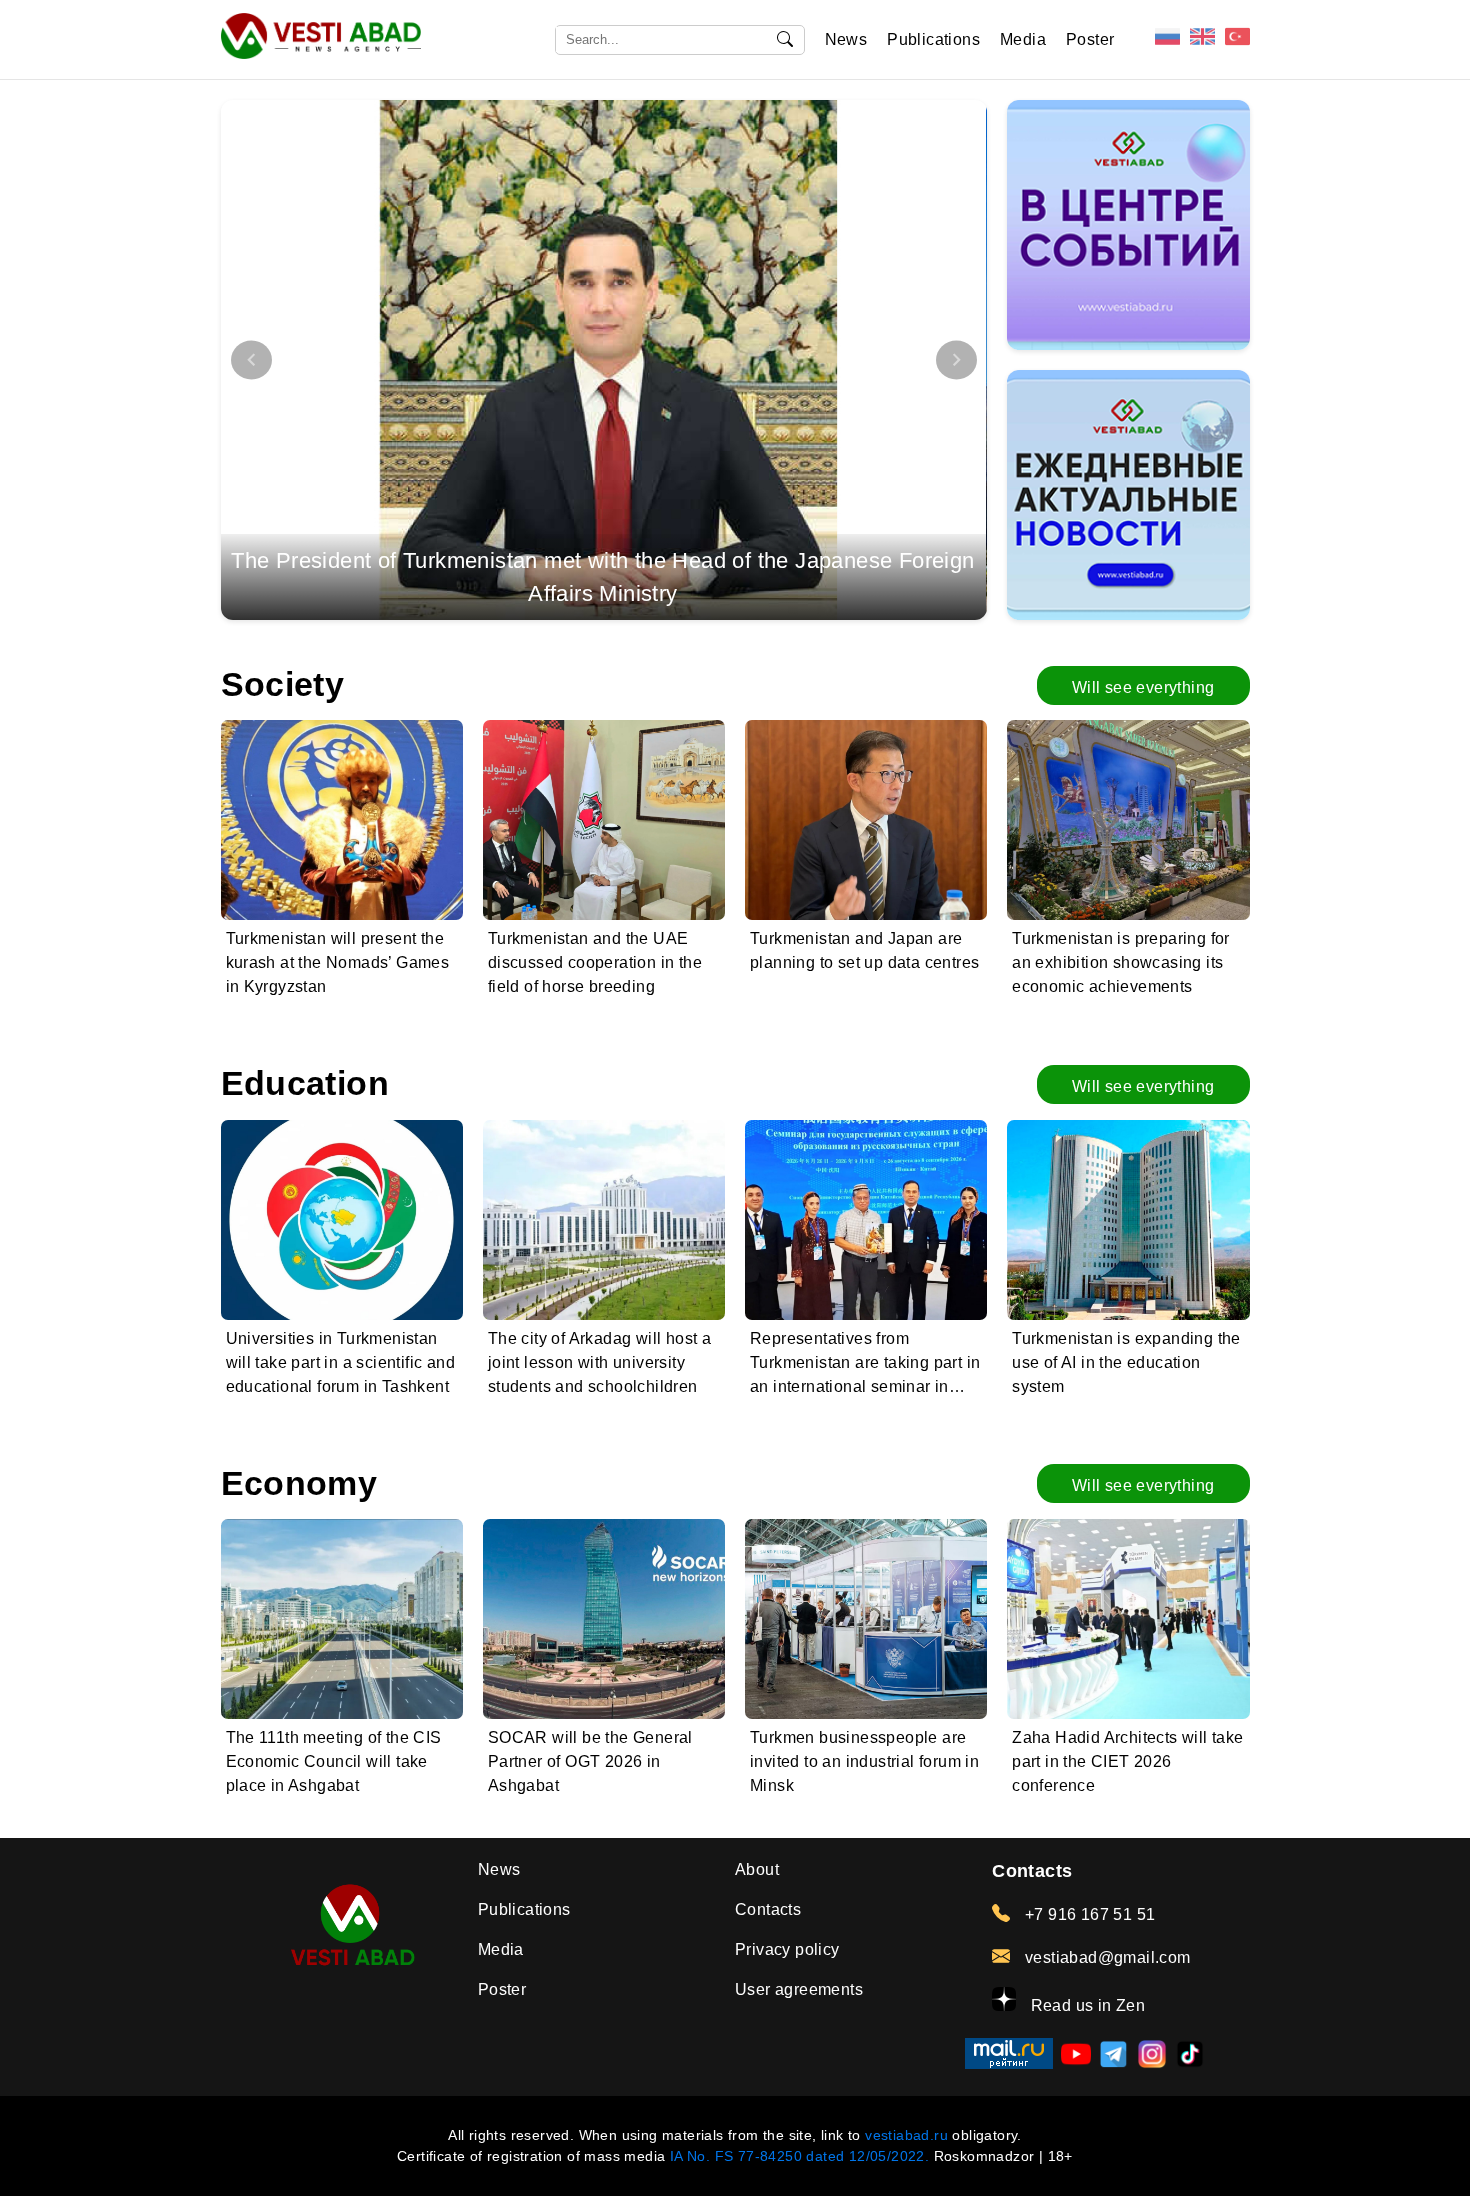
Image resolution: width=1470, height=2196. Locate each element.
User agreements (799, 1989)
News (846, 39)
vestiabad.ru (906, 2135)
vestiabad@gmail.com (1105, 1957)
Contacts (768, 1909)
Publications (933, 39)
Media (1023, 39)
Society (283, 684)
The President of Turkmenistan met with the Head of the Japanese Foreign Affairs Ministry (602, 577)
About (757, 1869)
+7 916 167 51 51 (1088, 1914)
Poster (1090, 39)
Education (305, 1083)
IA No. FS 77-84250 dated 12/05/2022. (799, 2156)
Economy (299, 1483)
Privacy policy (787, 1949)
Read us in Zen (1085, 2005)
